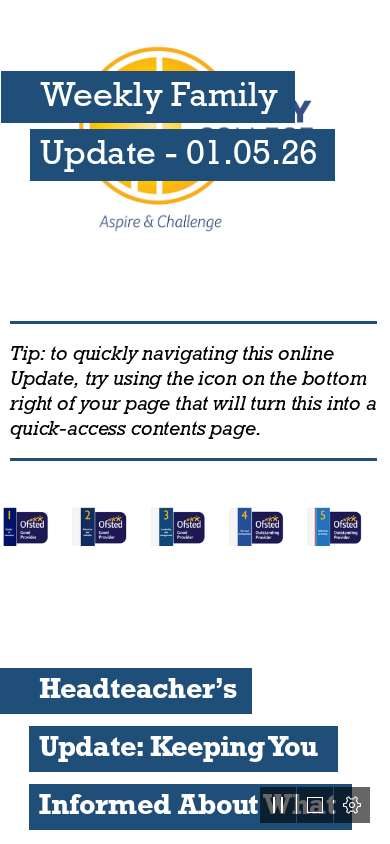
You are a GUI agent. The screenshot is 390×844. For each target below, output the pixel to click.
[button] (278, 805)
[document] (195, 422)
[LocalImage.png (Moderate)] (195, 525)
